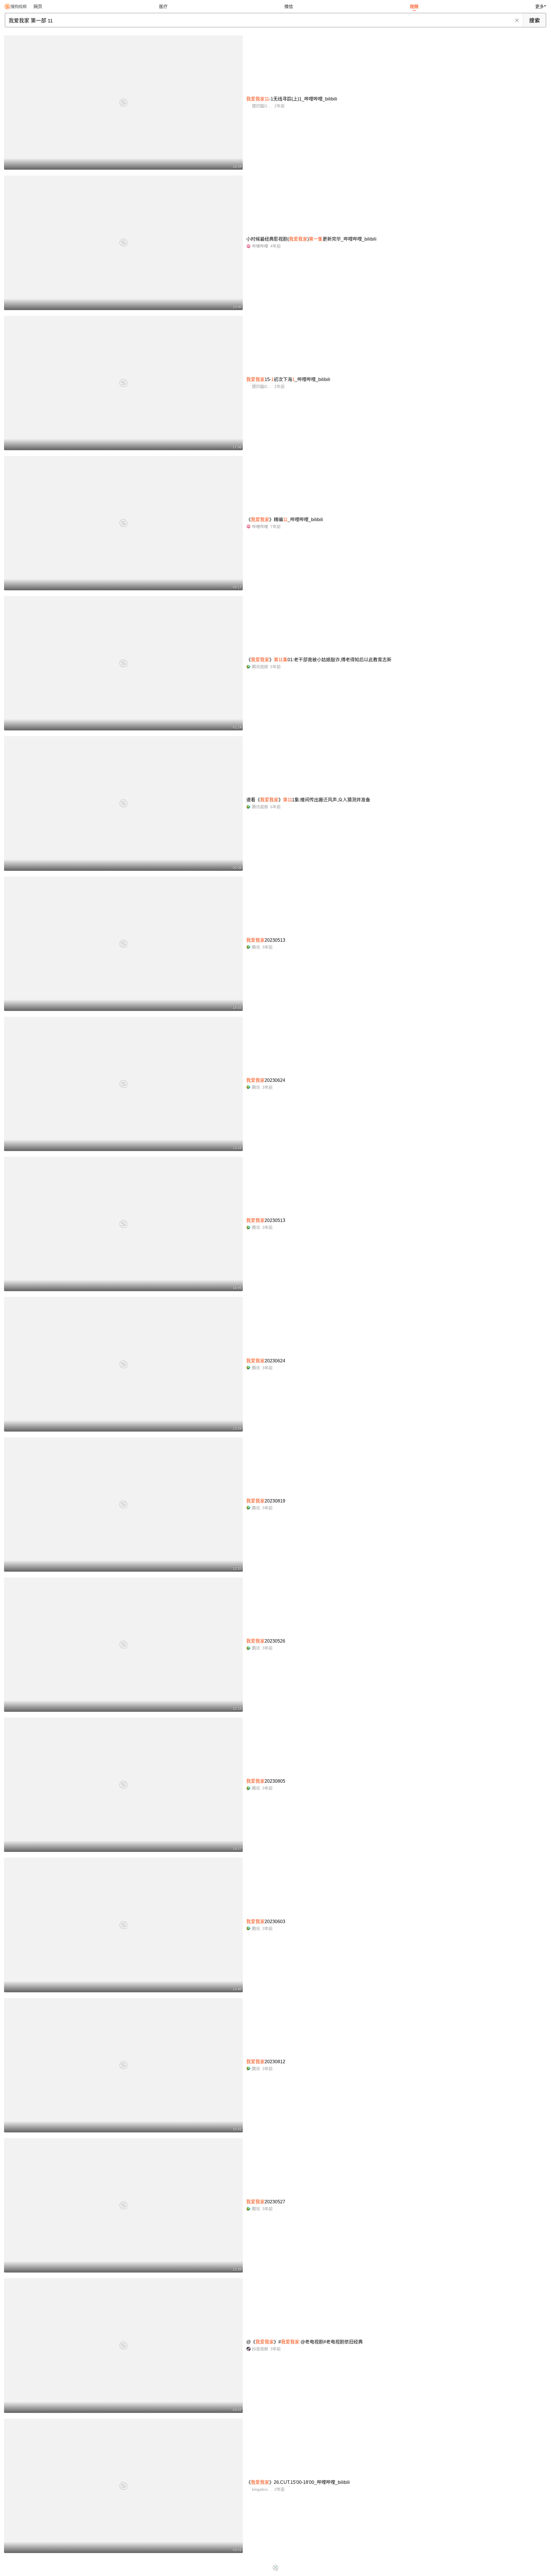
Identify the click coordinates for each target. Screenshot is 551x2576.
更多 (540, 6)
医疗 (163, 6)
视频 (414, 6)
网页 (38, 6)
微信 (289, 6)
